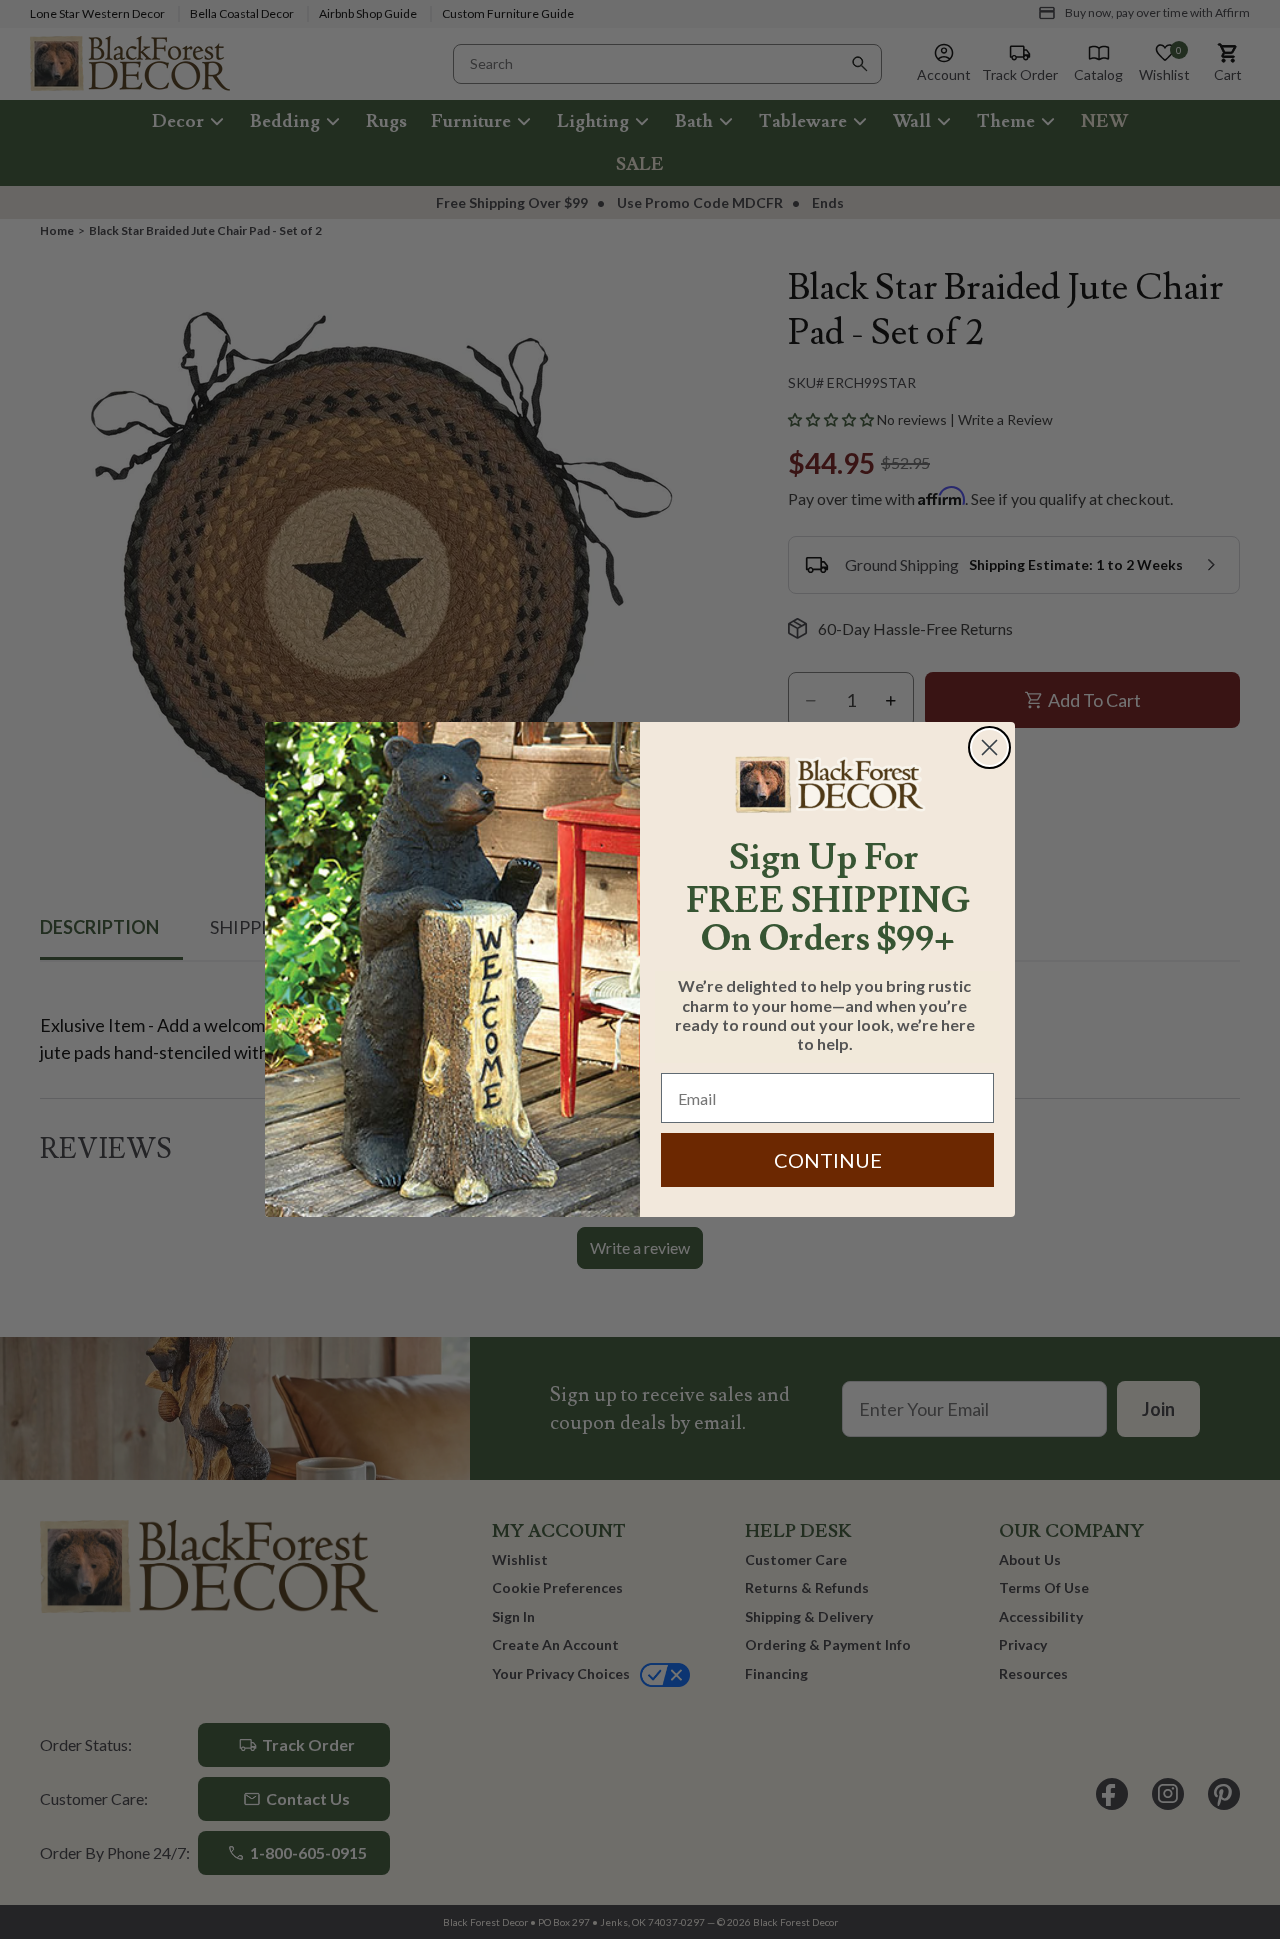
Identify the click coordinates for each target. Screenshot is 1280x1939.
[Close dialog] (989, 747)
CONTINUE (828, 1160)
